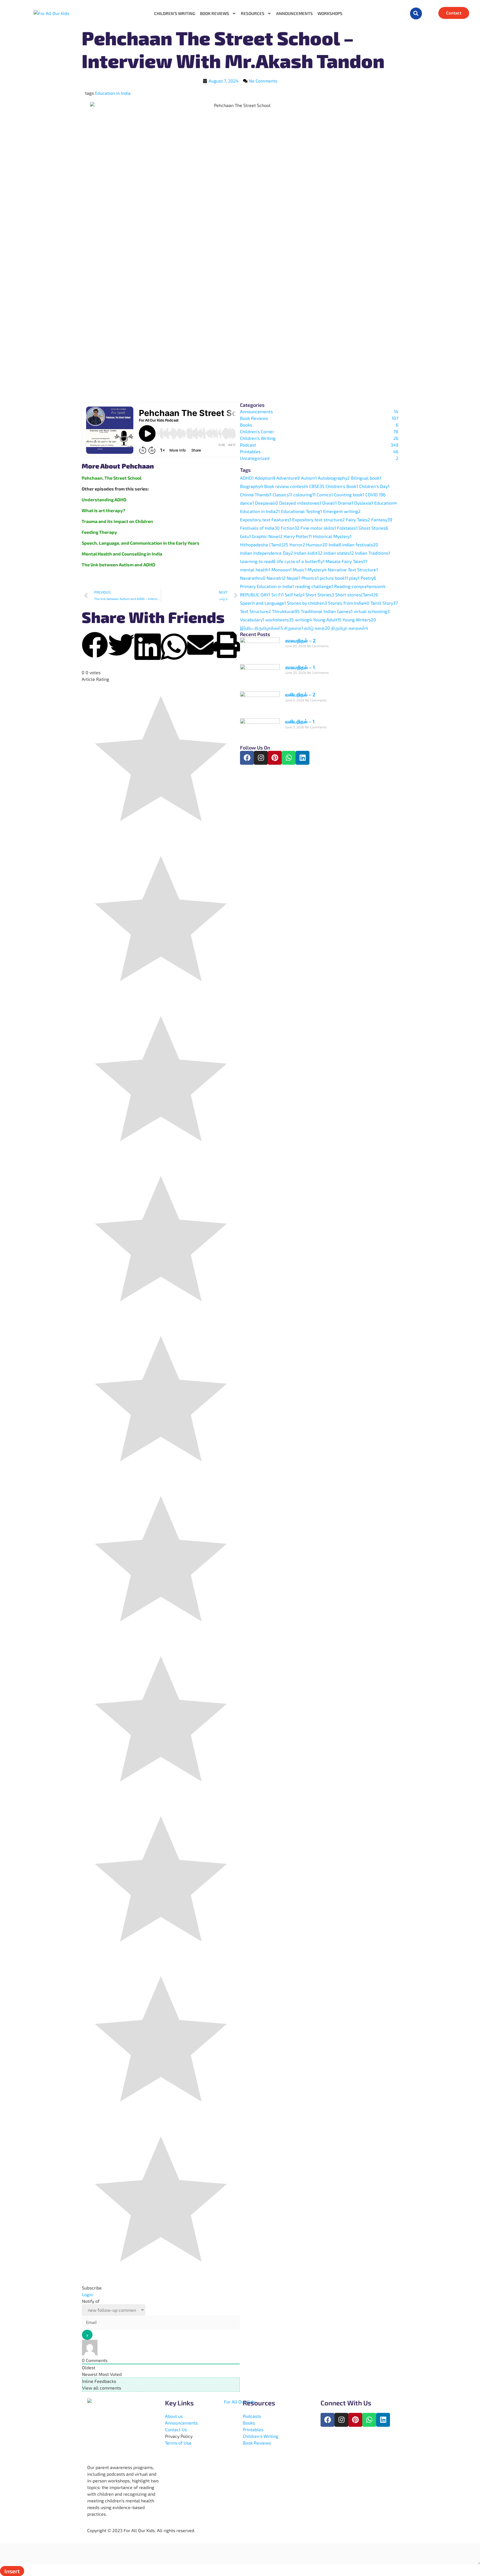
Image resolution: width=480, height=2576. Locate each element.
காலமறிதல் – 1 (300, 667)
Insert (12, 2571)
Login (87, 2294)
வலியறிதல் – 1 (300, 721)
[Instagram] (261, 758)
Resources (253, 13)
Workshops (330, 13)
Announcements (294, 13)
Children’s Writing (175, 13)
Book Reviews (215, 13)
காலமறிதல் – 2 (300, 641)
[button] (416, 13)
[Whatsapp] (289, 758)
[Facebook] (247, 758)
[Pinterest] (275, 758)
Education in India (113, 93)
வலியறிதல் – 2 (300, 694)
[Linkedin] (302, 758)
